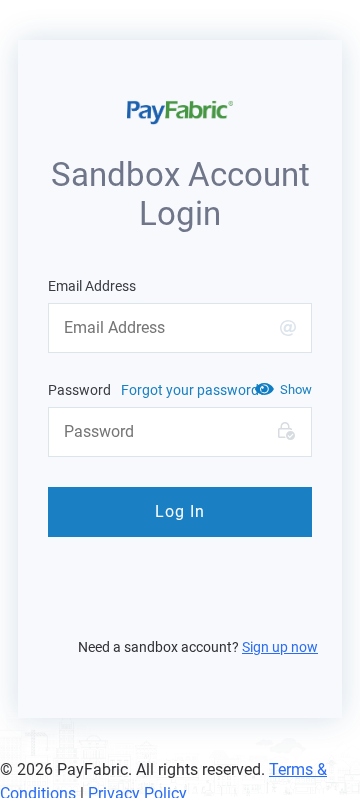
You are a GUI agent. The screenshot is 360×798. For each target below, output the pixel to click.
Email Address (92, 286)
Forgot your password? (193, 390)
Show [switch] (296, 389)
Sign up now (280, 647)
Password (79, 390)
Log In (180, 511)
